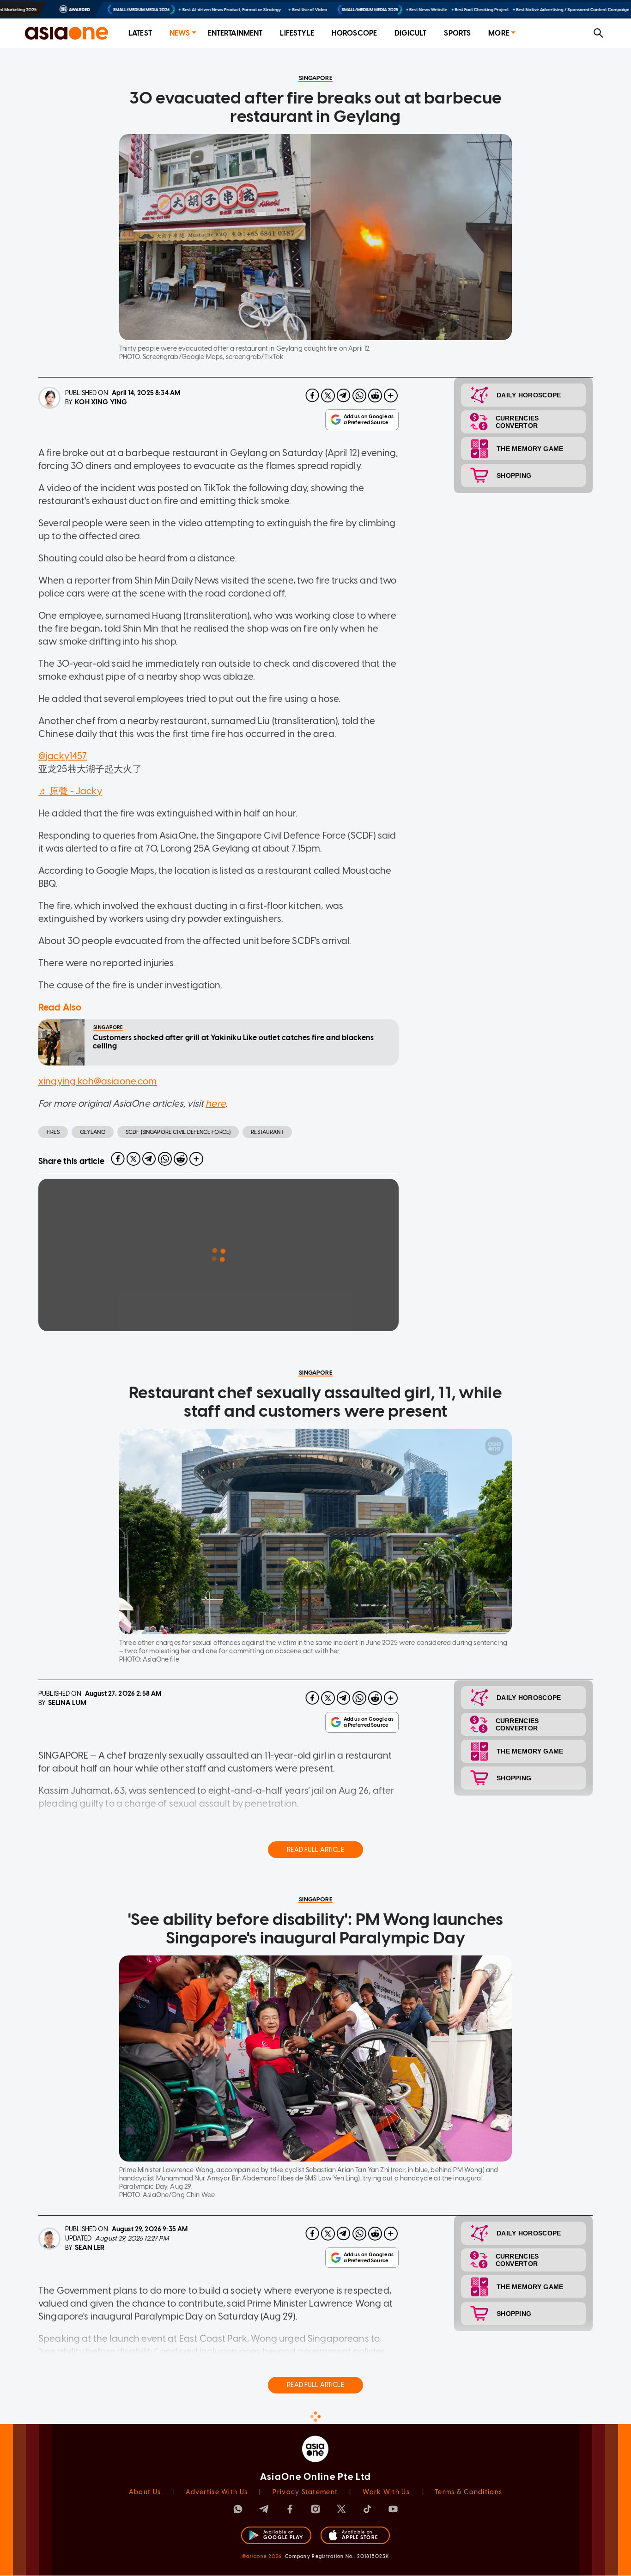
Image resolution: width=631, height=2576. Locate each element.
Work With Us (386, 2492)
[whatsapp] (359, 396)
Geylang (93, 1132)
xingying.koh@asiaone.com (98, 1081)
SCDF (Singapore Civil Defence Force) (178, 1132)
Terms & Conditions (468, 2492)
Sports (457, 33)
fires (53, 1132)
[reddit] (375, 396)
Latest (140, 33)
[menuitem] (140, 33)
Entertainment (235, 33)
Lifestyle (297, 33)
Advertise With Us (217, 2492)
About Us (145, 2492)
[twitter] (328, 396)
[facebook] (312, 396)
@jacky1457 (63, 756)
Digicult (410, 33)
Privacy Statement (305, 2492)
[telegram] (344, 396)
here (215, 1103)
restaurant (267, 1132)
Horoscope (354, 33)
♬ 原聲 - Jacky (70, 791)
